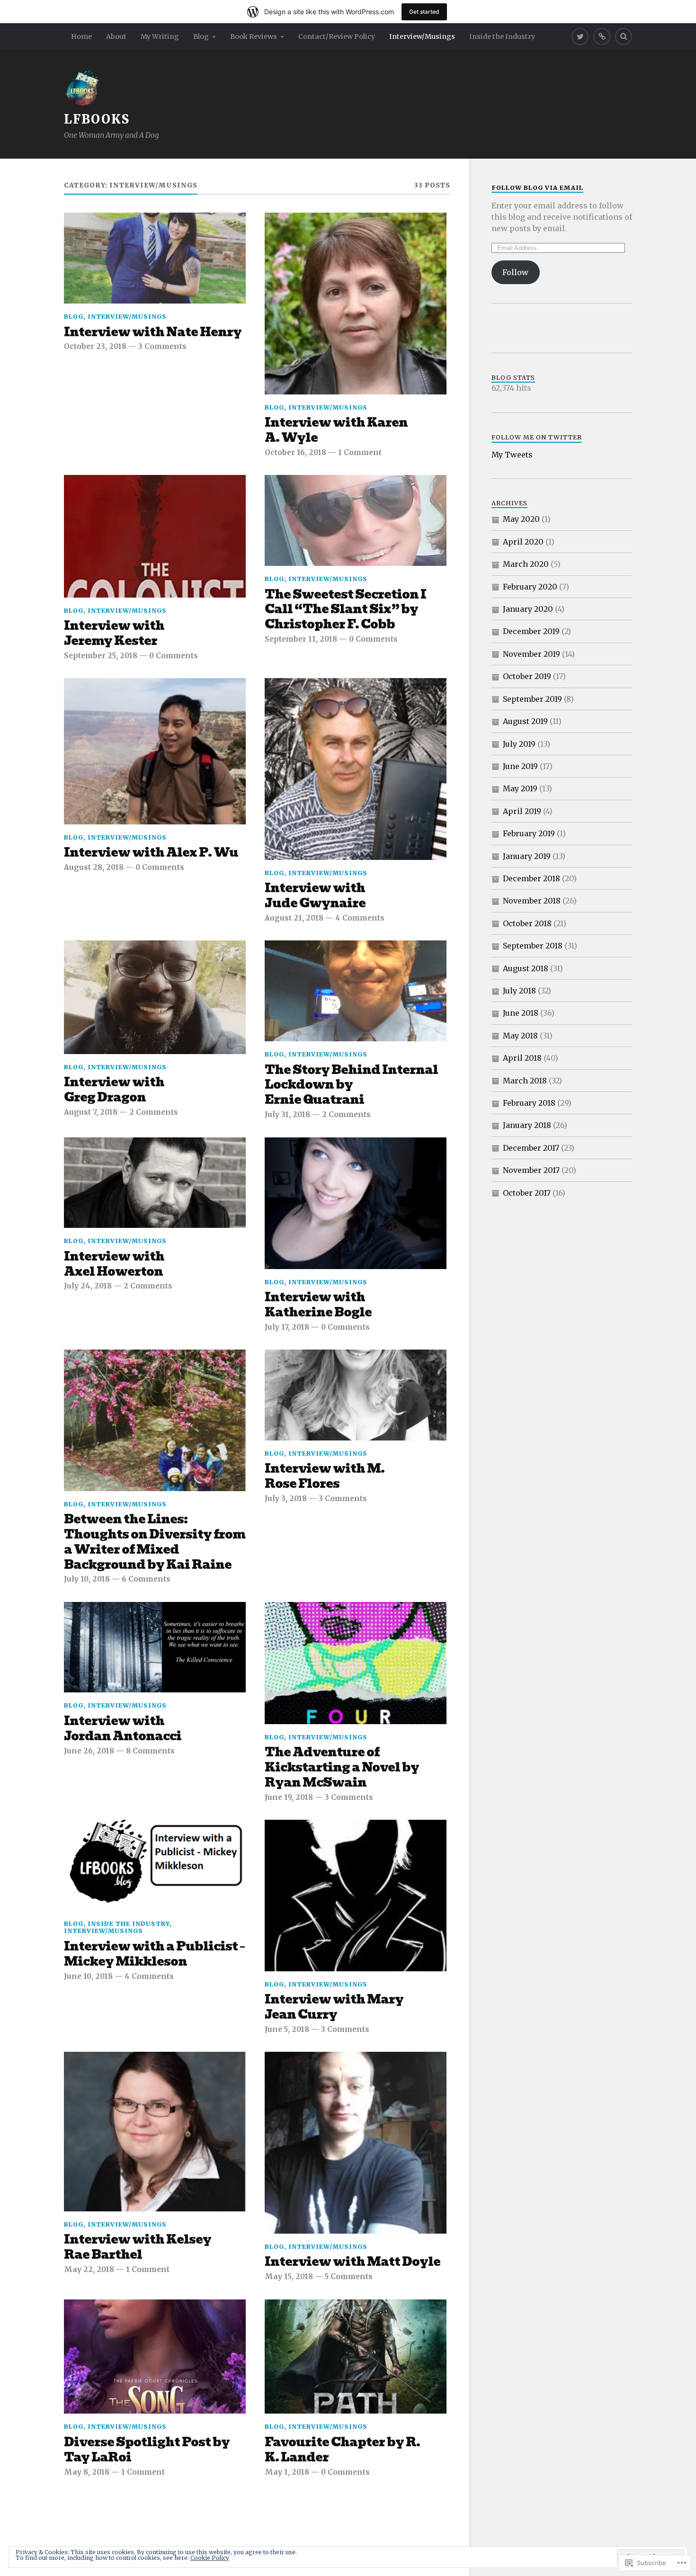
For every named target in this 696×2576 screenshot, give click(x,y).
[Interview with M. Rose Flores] (356, 1395)
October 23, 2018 (95, 346)
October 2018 (527, 923)
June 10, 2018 (88, 1976)
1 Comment (360, 452)
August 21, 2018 (294, 918)
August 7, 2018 (91, 1112)
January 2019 (527, 856)
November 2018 (532, 901)
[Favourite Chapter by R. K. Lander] (356, 2357)
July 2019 (519, 744)
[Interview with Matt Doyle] (356, 2143)
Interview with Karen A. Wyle (336, 430)
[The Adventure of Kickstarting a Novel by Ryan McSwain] (356, 1663)
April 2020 (523, 542)
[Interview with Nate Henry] (155, 258)
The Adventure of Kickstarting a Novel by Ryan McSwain (342, 1768)
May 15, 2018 (289, 2276)
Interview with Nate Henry (153, 332)
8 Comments (150, 1751)
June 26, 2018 (89, 1751)
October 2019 (527, 676)
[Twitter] (580, 36)
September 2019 (532, 699)
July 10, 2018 (87, 1579)
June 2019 (520, 766)
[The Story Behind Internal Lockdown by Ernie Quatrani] (356, 991)
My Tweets (512, 455)
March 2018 (525, 1081)
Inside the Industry (502, 36)
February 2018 (529, 1103)
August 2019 (525, 721)
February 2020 (530, 587)
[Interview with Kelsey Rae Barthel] (155, 2131)
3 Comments (162, 346)
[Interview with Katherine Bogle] (356, 1203)
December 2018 (531, 878)
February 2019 (529, 833)
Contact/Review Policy (337, 36)
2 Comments (154, 1112)
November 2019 (531, 654)
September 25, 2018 (101, 656)
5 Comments (349, 2276)
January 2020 (528, 609)
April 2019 (522, 811)
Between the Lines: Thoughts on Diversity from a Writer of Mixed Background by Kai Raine (155, 1542)
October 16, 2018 (295, 452)
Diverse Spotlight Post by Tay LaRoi (147, 2450)
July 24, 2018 (88, 1286)
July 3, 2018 (286, 1498)
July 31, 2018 (287, 1114)
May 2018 (520, 1036)
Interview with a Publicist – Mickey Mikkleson (154, 1954)
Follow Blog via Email (537, 188)
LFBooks (97, 119)
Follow (515, 272)
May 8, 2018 (87, 2472)
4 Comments (360, 918)
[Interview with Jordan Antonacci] (155, 1647)
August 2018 (526, 968)
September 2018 (533, 946)
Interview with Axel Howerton (114, 1264)
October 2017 (527, 1193)
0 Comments (174, 656)
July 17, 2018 (287, 1327)
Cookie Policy (210, 2558)
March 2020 (526, 564)
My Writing (160, 36)
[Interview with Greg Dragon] (155, 997)
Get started (424, 12)
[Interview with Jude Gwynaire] (356, 769)
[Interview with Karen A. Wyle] (356, 304)
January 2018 (527, 1125)
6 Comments (146, 1579)
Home (81, 36)
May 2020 (521, 519)
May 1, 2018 (287, 2472)
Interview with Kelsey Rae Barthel (138, 2247)
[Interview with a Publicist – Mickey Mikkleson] (155, 1865)
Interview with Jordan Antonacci (123, 1729)
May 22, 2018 (89, 2269)
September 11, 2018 (301, 639)
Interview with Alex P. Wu (151, 853)
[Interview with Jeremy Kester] (155, 536)
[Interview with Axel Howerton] (155, 1183)
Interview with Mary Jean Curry (334, 2007)
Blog (201, 36)
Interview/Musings (422, 36)
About (116, 36)
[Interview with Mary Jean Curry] (356, 1896)
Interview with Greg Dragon (114, 1090)
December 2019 (531, 631)
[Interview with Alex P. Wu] (155, 751)
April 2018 (522, 1058)
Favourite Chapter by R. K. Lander (342, 2450)
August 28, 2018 (94, 867)
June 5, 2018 (287, 2029)
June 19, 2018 (289, 1797)
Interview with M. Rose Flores (325, 1476)
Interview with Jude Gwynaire (315, 896)
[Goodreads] (602, 36)
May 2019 (520, 788)
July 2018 (519, 991)
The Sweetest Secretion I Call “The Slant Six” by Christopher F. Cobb (345, 610)
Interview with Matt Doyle (352, 2262)
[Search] (624, 36)
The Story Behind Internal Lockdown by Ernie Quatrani (351, 1085)
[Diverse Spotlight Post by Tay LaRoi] (155, 2357)
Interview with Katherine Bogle (318, 1305)
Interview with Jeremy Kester (114, 634)
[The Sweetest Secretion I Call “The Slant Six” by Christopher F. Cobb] (356, 520)
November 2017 (531, 1170)
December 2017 (531, 1148)
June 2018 (521, 1013)
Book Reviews (254, 36)
